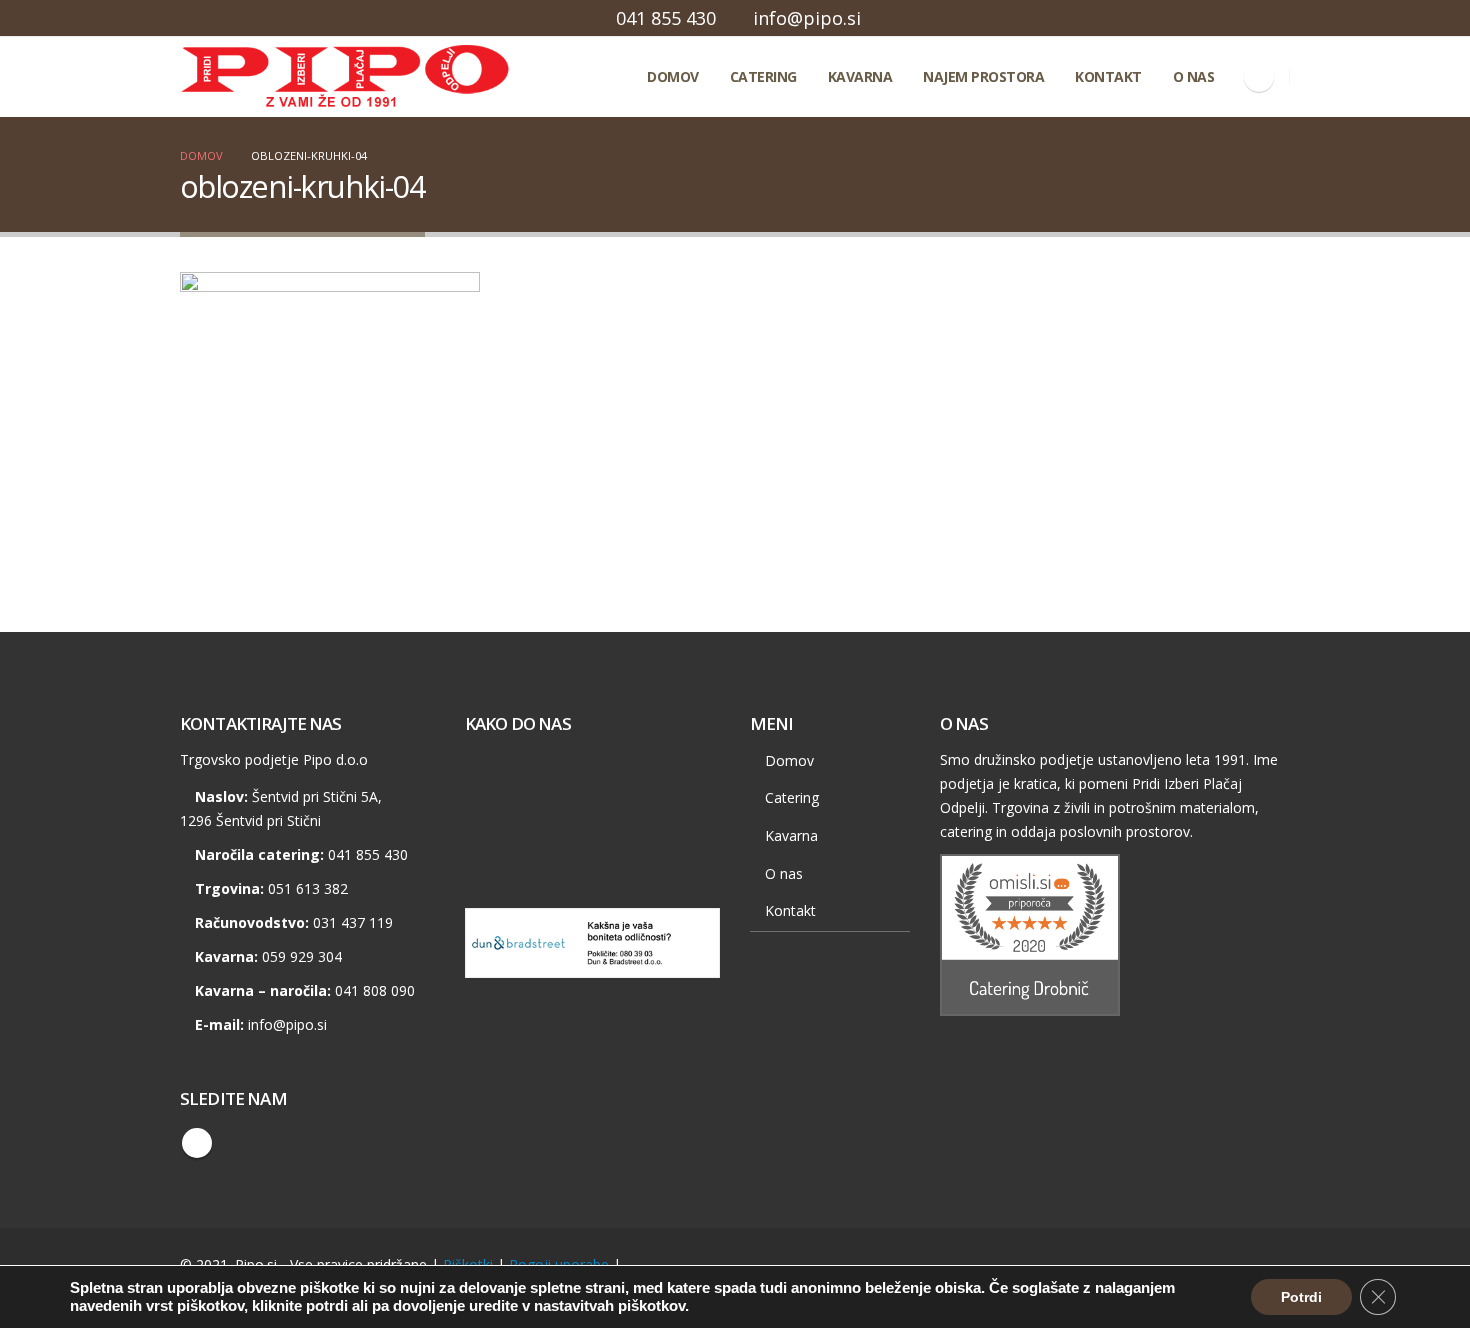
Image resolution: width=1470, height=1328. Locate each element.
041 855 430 (666, 18)
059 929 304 (302, 956)
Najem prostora (983, 76)
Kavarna (860, 76)
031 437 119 (353, 922)
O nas (1194, 76)
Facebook (197, 1143)
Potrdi (1301, 1297)
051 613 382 (308, 888)
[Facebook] (1259, 77)
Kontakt (1108, 76)
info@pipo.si (807, 18)
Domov (673, 76)
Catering (763, 76)
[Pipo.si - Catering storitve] (270, 77)
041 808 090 (375, 990)
